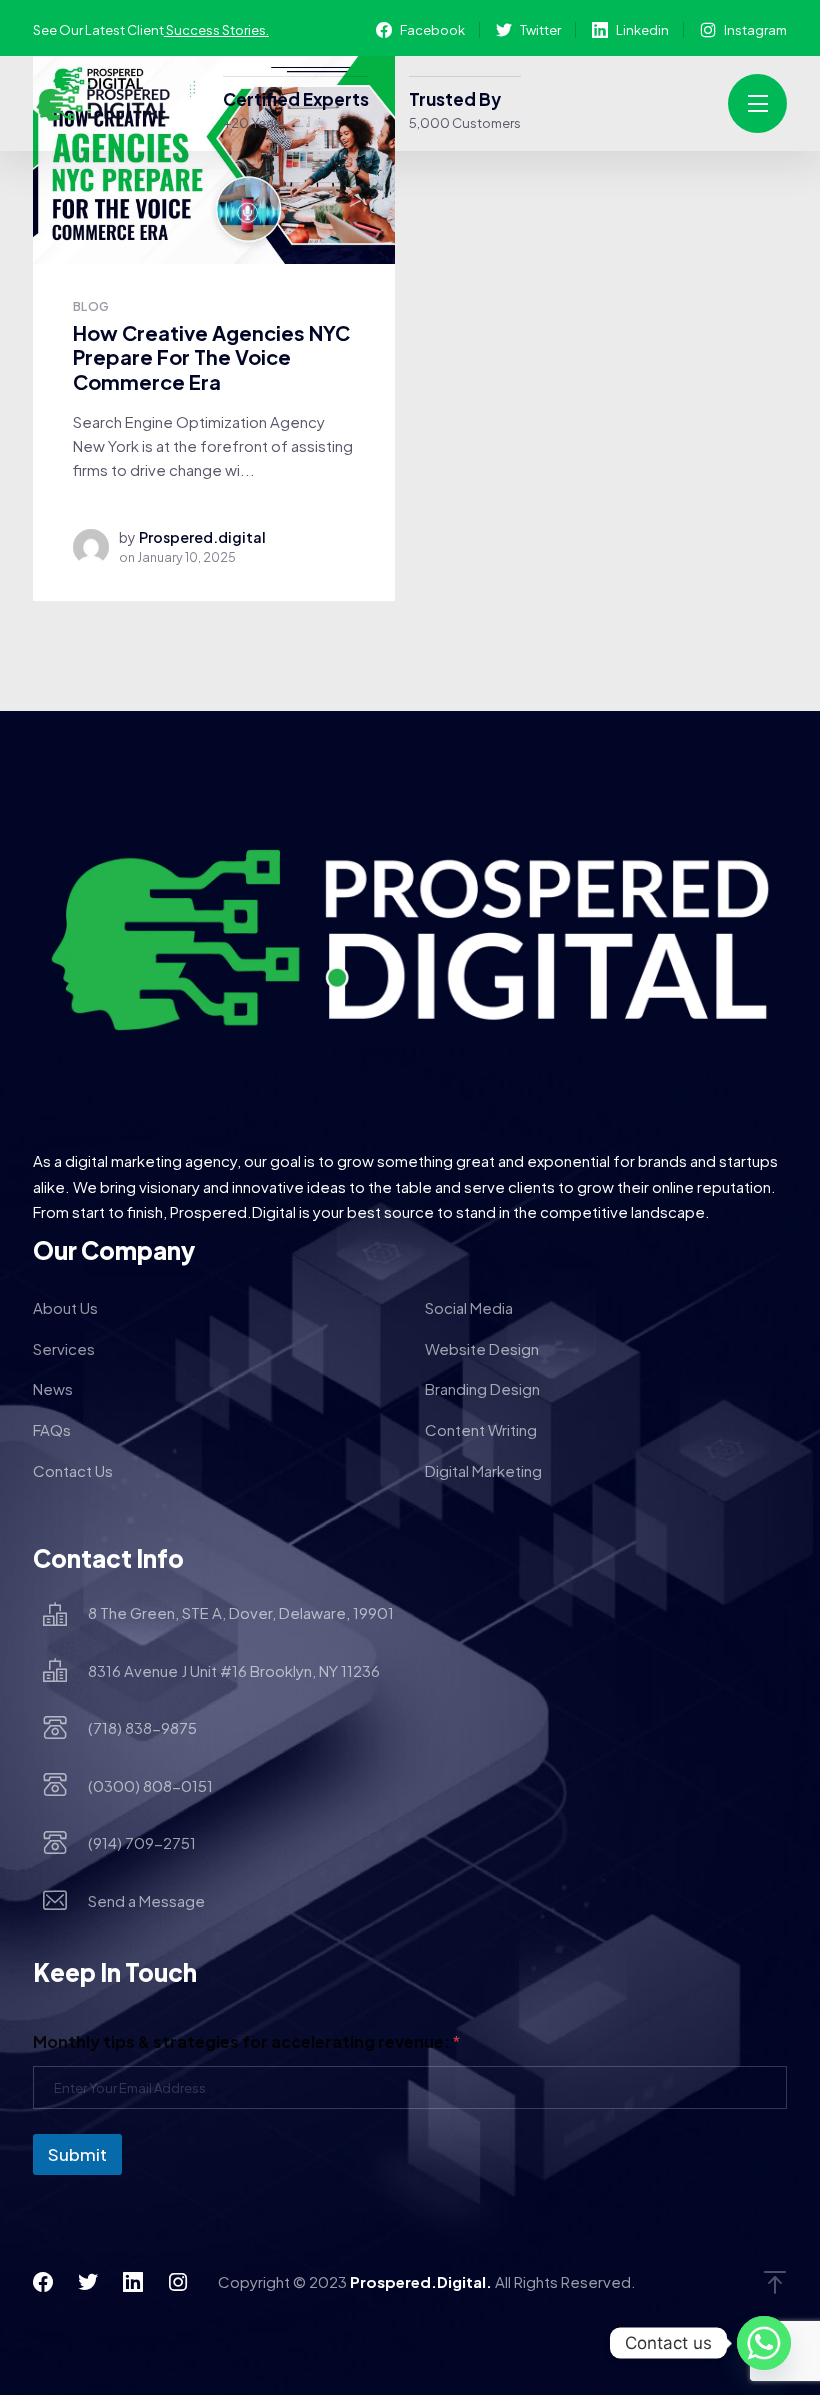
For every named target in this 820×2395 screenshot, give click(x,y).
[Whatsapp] (764, 2343)
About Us (65, 1307)
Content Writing (481, 1429)
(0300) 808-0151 (150, 1785)
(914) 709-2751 (142, 1842)
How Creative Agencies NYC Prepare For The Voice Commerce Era (211, 357)
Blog (91, 306)
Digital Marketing (483, 1470)
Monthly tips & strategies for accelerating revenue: (246, 2041)
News (53, 1388)
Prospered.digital (202, 537)
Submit (77, 2154)
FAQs (52, 1429)
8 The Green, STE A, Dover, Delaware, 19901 (241, 1612)
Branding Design (482, 1388)
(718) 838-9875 (142, 1727)
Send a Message (146, 1900)
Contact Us (73, 1470)
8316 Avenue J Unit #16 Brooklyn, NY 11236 (234, 1670)
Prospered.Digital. (421, 2281)
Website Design (482, 1348)
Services (64, 1348)
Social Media (469, 1307)
